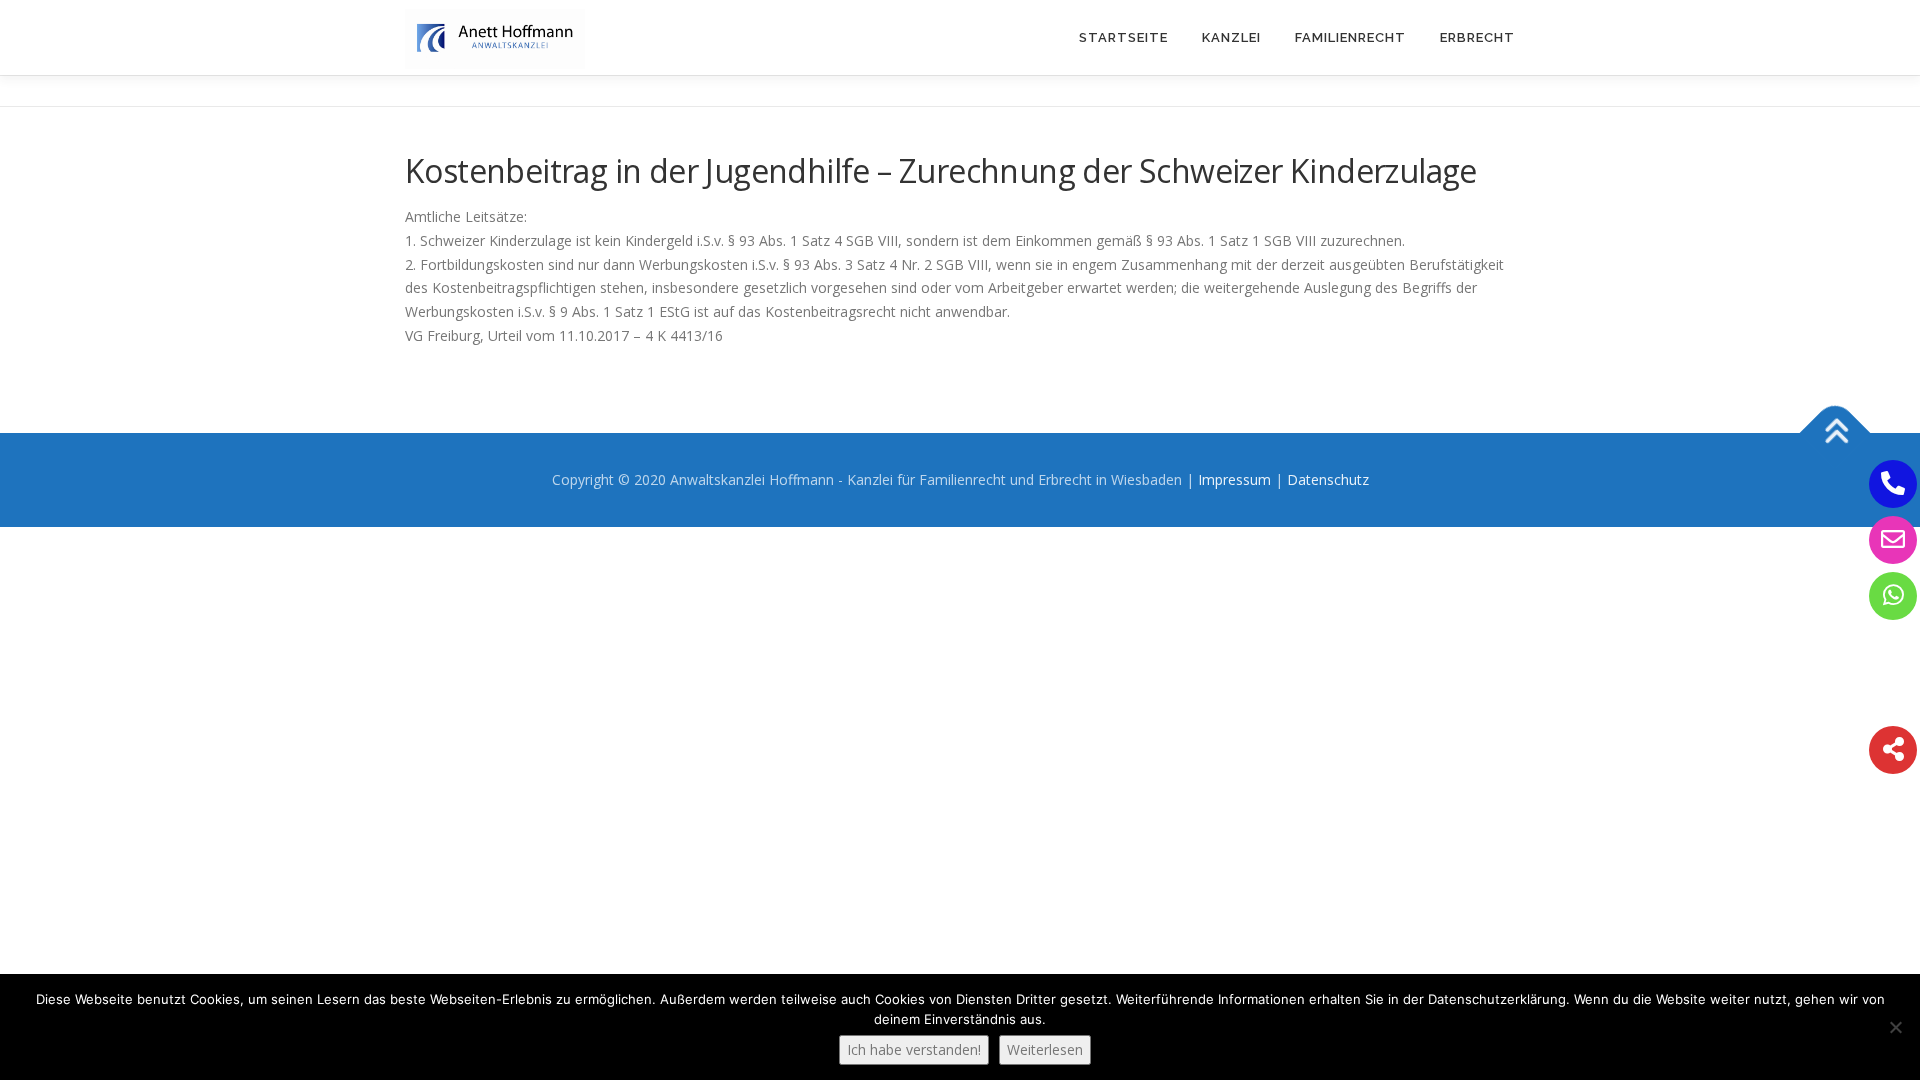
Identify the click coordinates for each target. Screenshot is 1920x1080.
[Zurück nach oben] (1835, 432)
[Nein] (1895, 1027)
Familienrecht (1350, 37)
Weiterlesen (1045, 1049)
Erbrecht (1477, 37)
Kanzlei (1231, 37)
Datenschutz (1328, 479)
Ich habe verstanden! (914, 1049)
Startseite (1123, 37)
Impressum (1234, 479)
